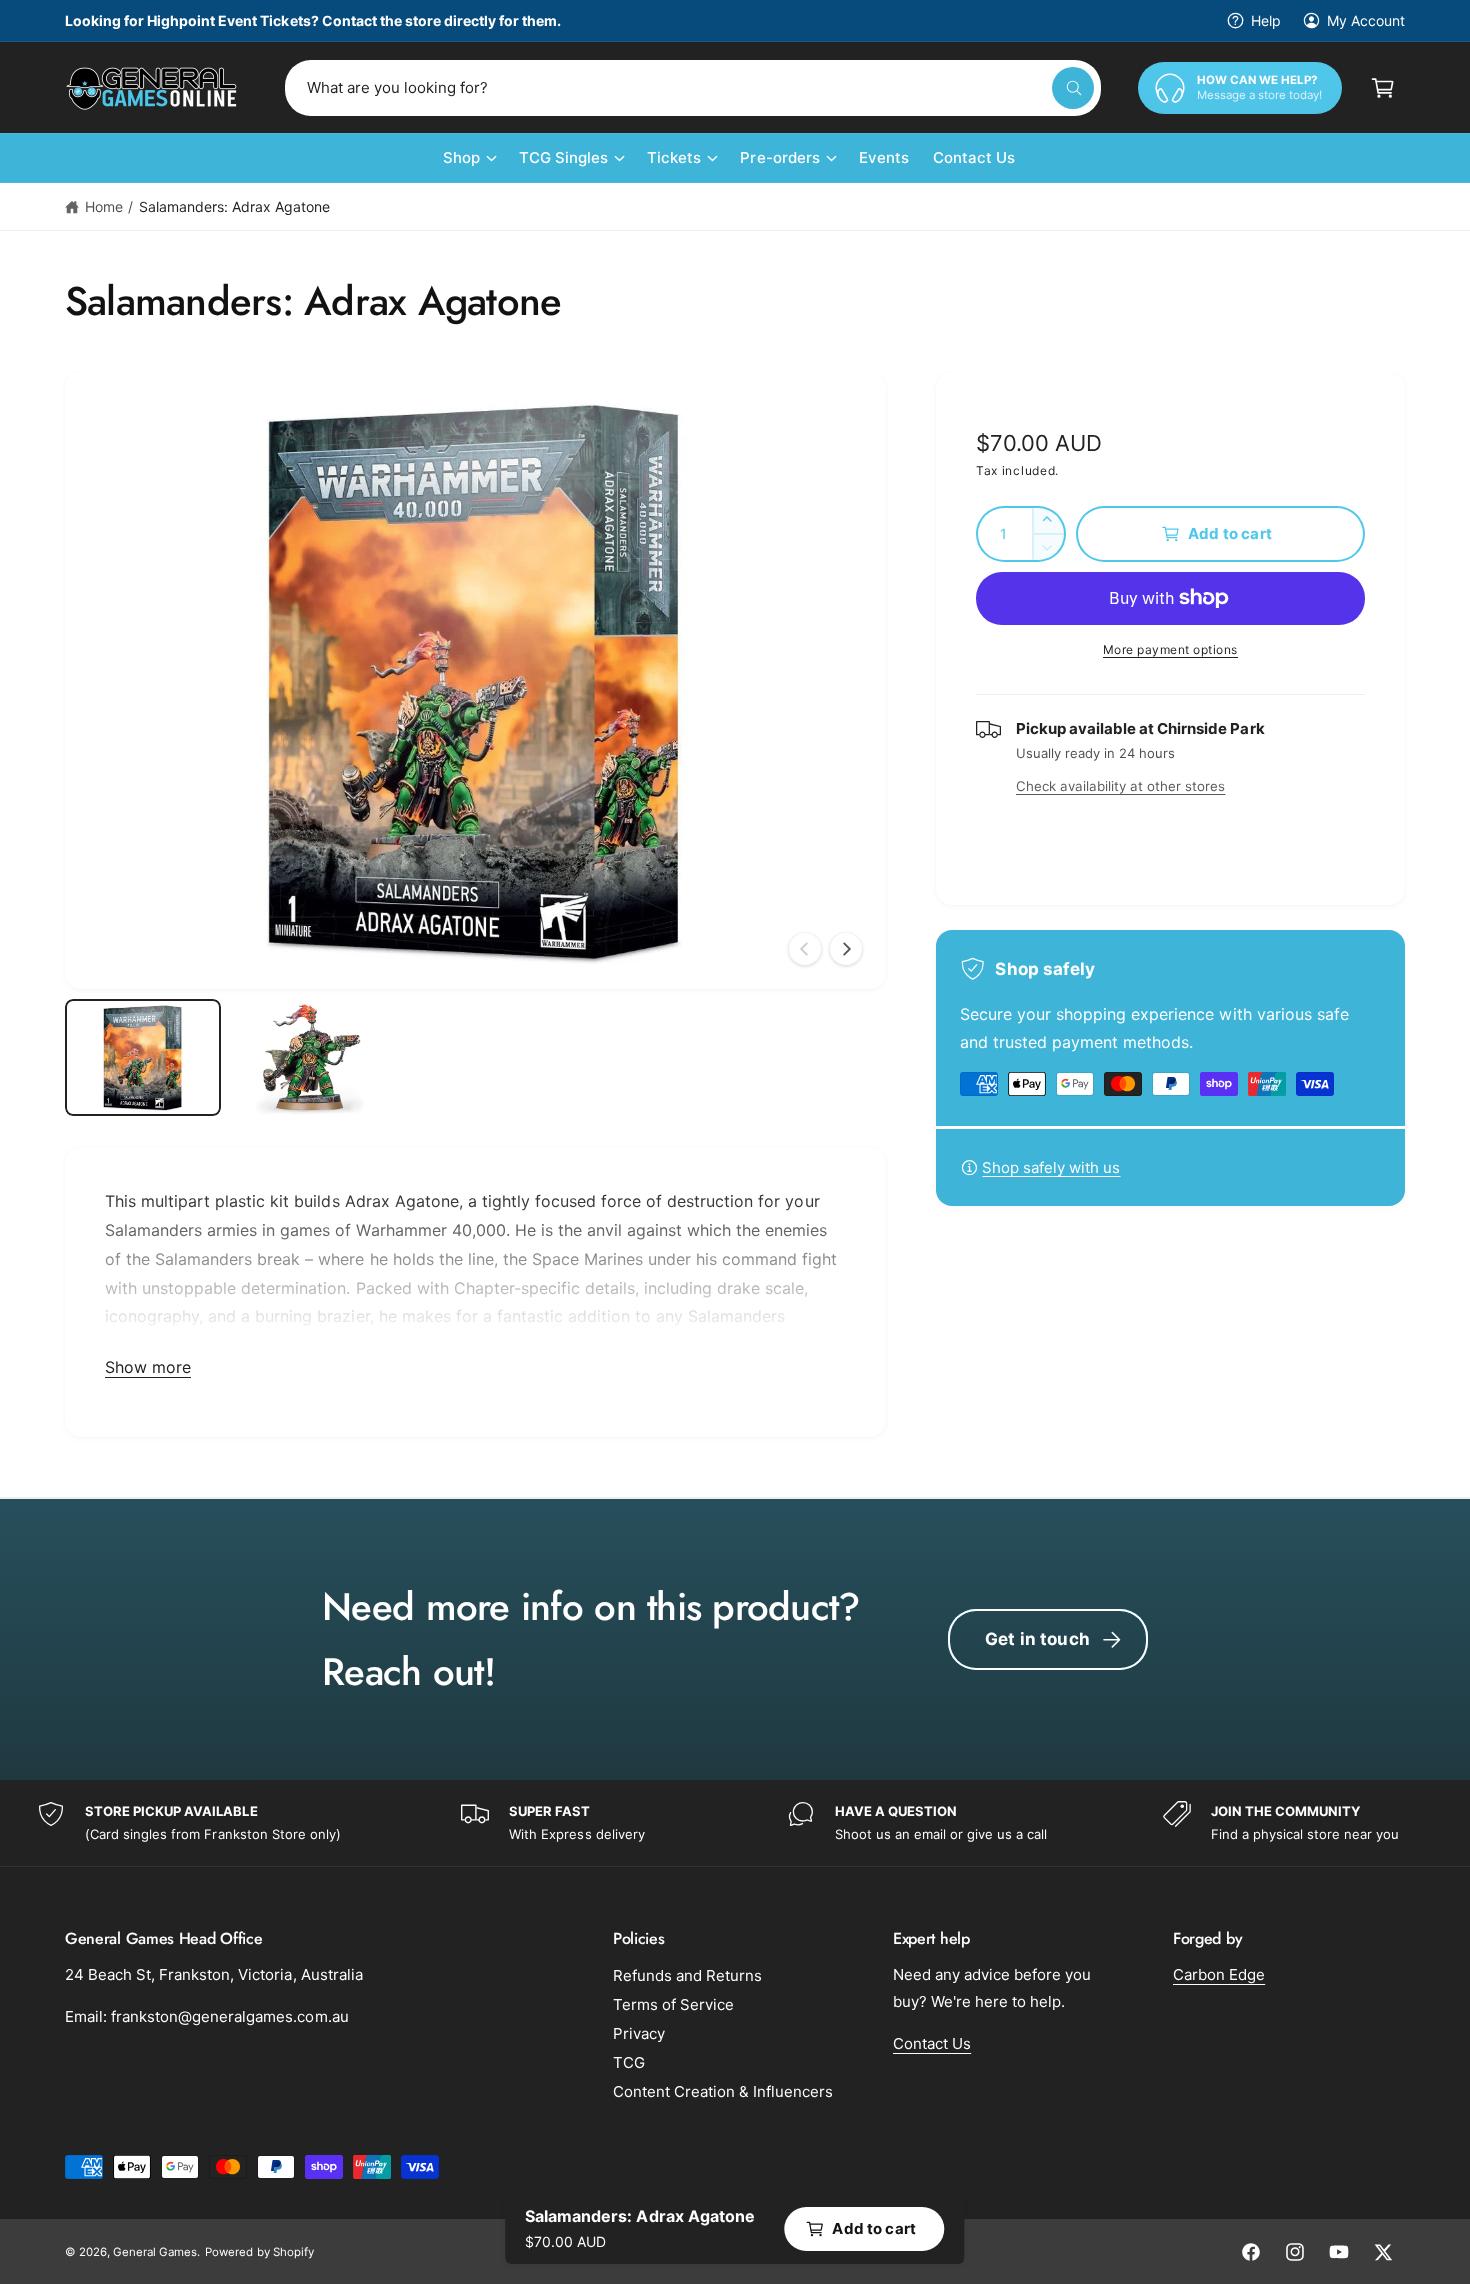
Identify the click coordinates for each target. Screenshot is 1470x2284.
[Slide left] (805, 949)
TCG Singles (563, 157)
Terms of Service (673, 2004)
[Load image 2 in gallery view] (309, 1057)
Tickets (674, 157)
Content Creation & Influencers (723, 2091)
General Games (155, 2252)
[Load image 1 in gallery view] (143, 1057)
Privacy (639, 2033)
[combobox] (693, 88)
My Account (1366, 20)
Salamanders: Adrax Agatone (234, 206)
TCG (629, 2062)
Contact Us (932, 2043)
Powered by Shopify (259, 2252)
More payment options (1170, 649)
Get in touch (1037, 1639)
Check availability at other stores (1120, 786)
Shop (461, 157)
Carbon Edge (1219, 1974)
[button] (1383, 88)
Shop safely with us (1051, 1167)
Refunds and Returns (687, 1975)
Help (1266, 20)
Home (104, 206)
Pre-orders (779, 157)
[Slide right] (846, 949)
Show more (148, 1367)
